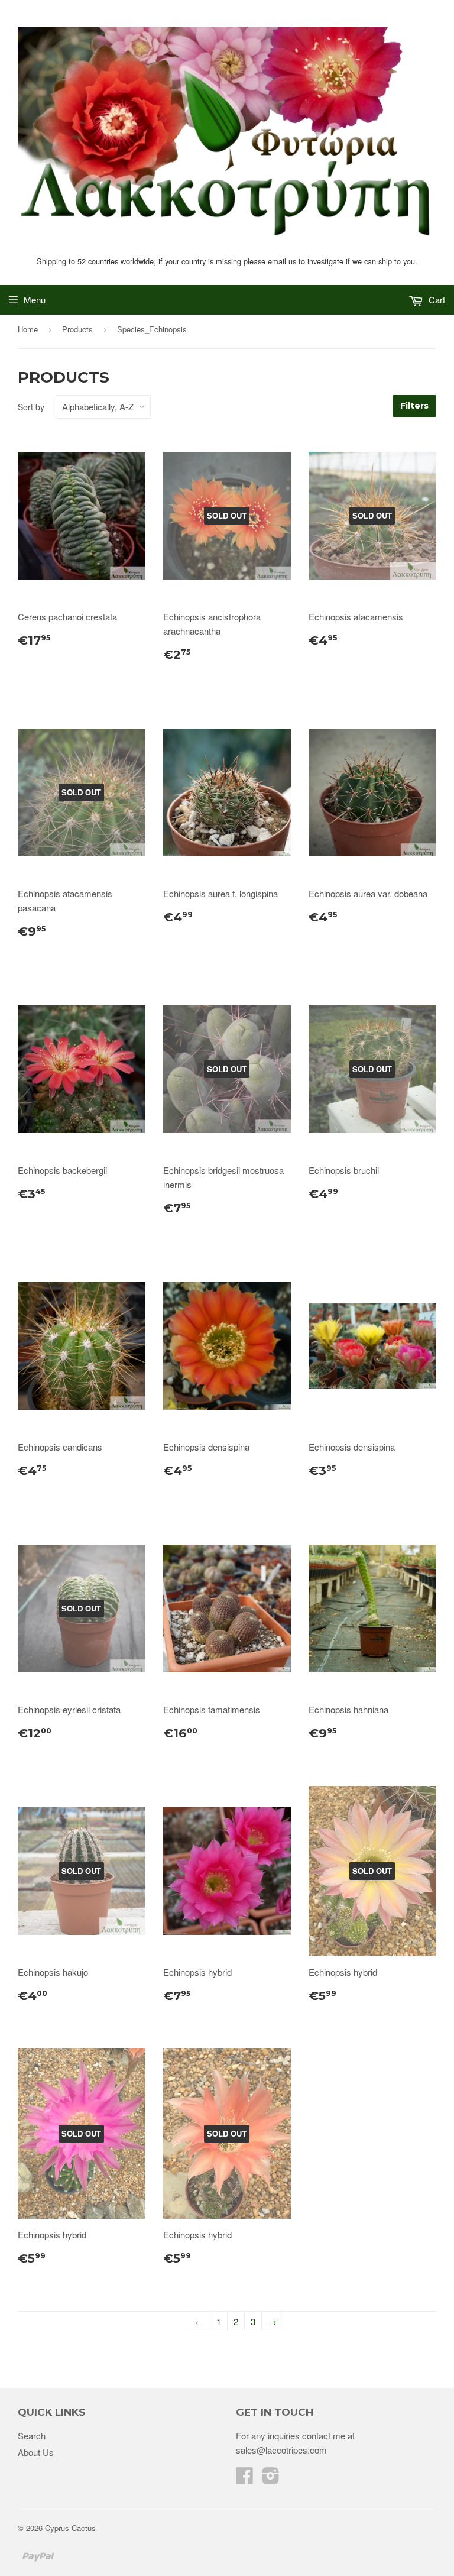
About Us (36, 2452)
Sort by (31, 407)
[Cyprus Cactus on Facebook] (245, 2479)
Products (77, 329)
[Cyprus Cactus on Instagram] (271, 2479)
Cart (436, 300)
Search (32, 2436)
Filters (414, 406)
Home (28, 329)
